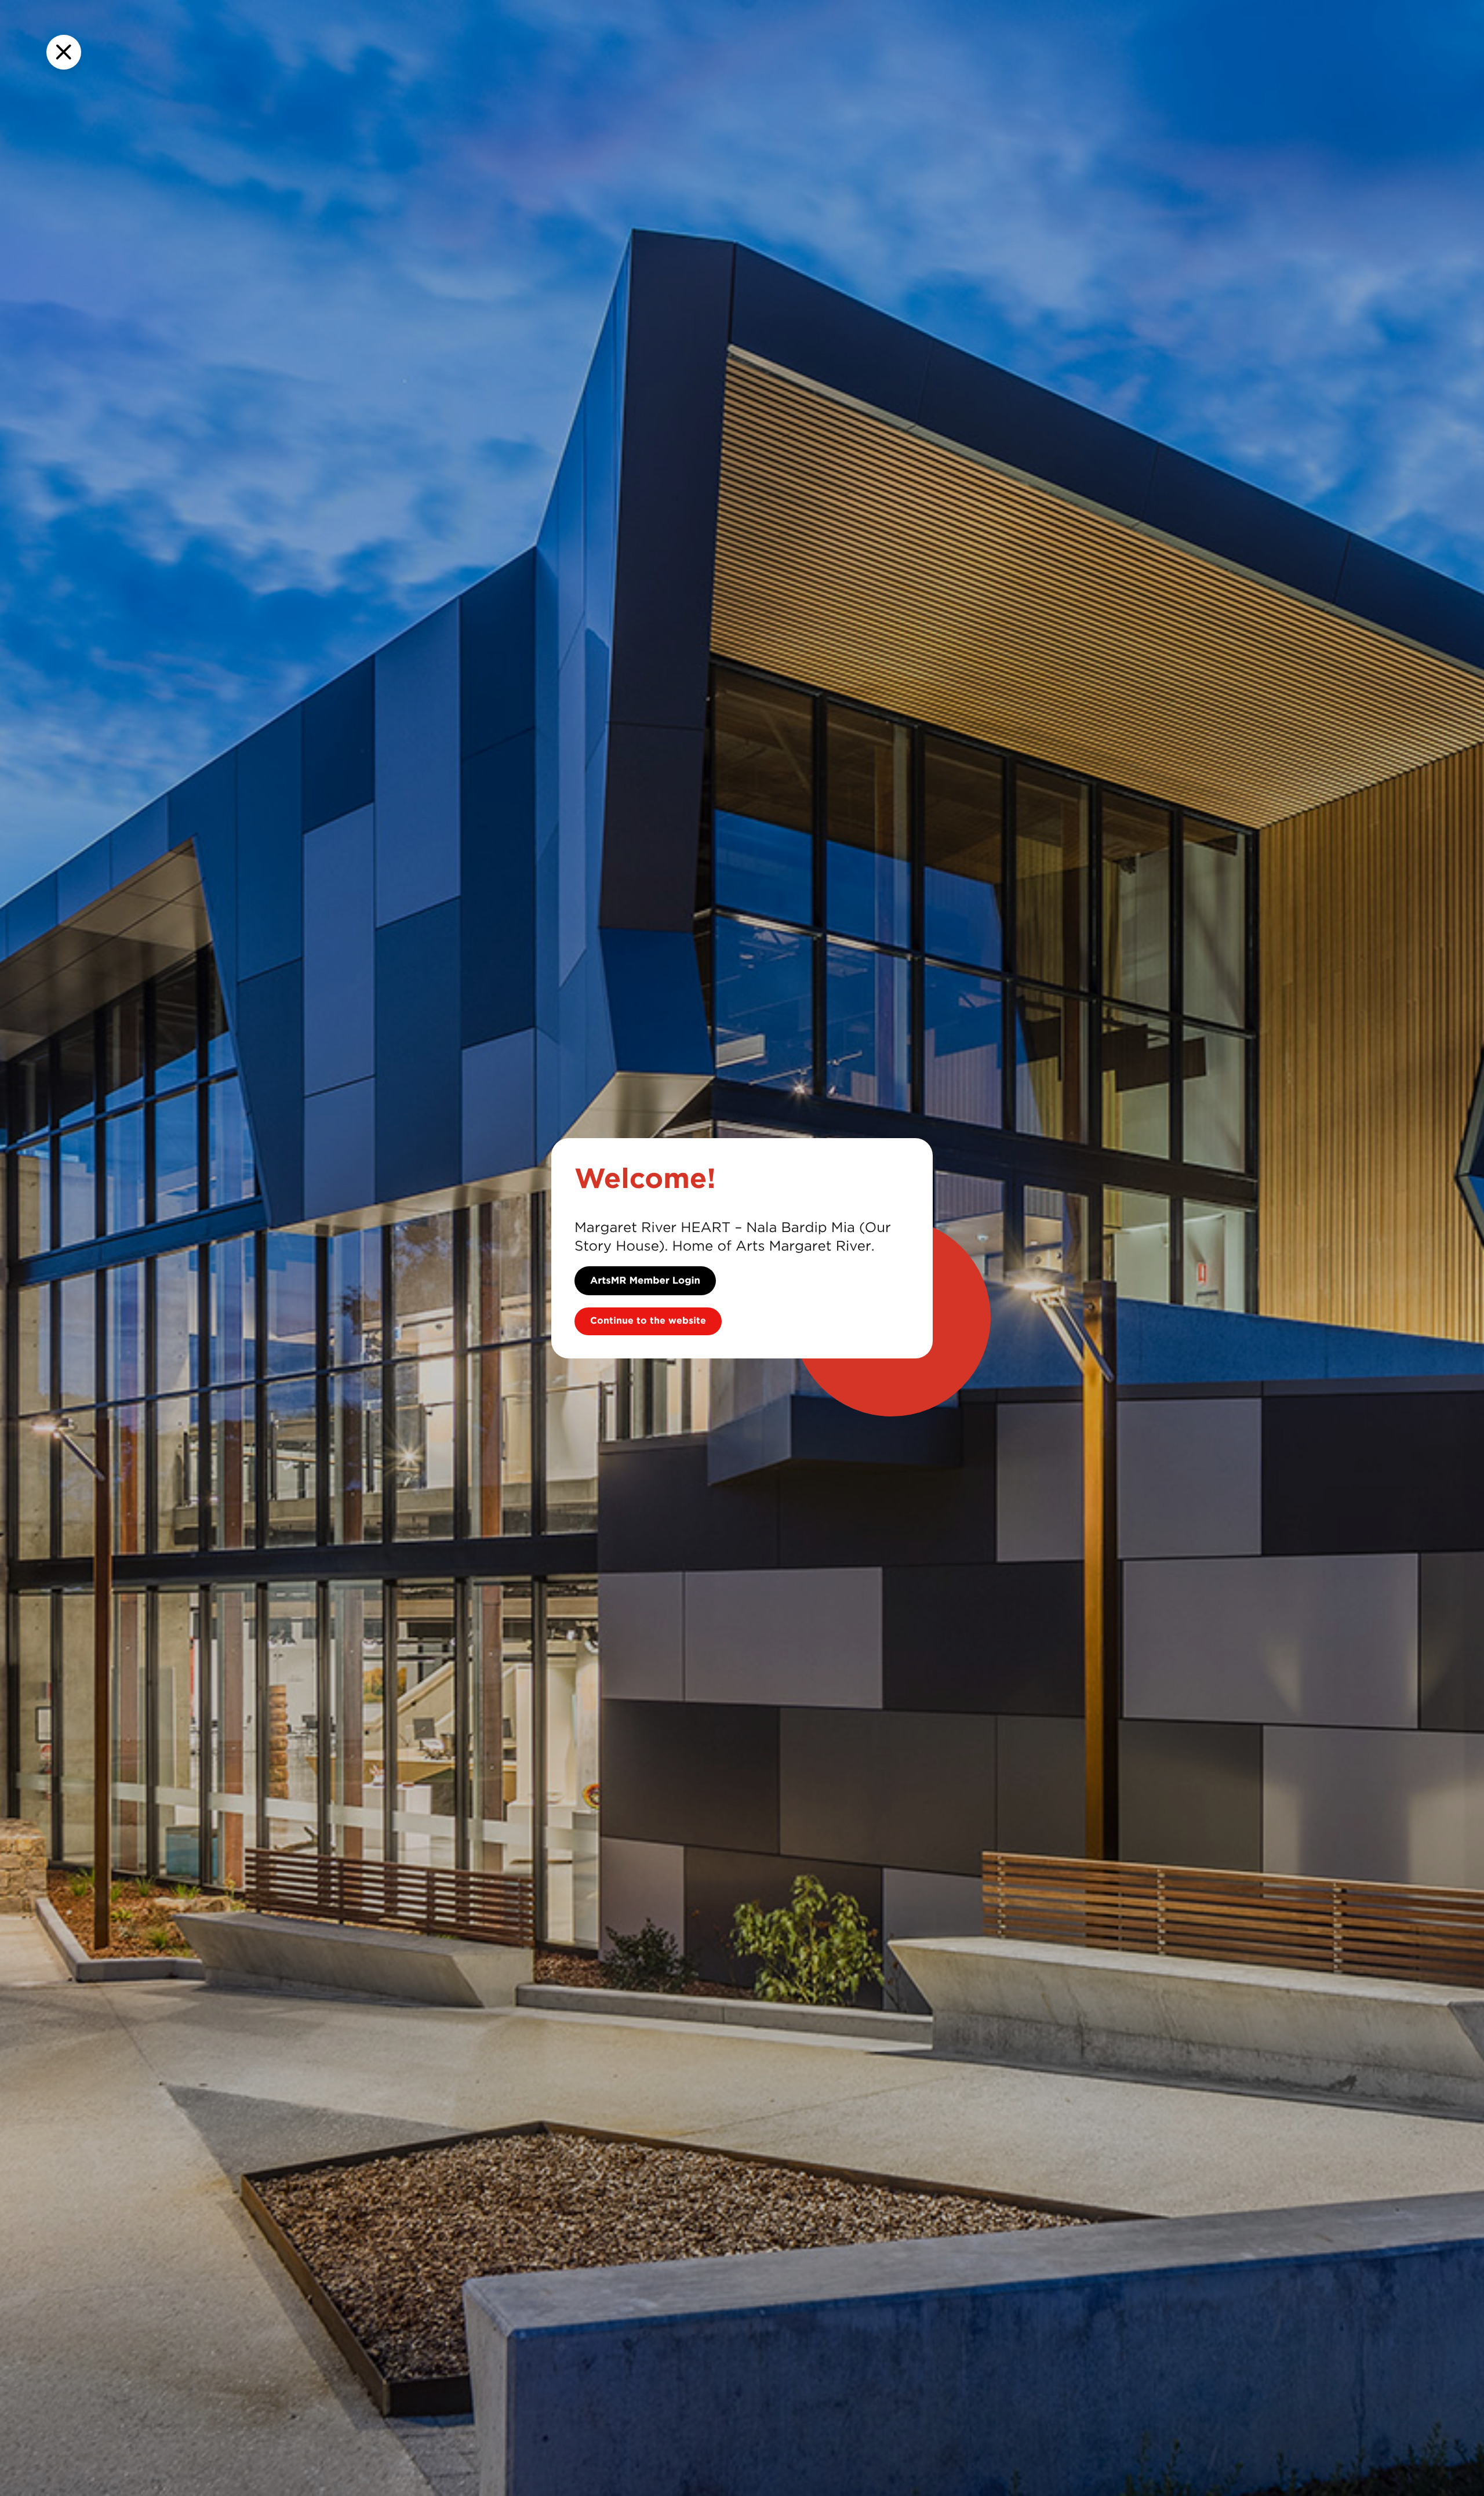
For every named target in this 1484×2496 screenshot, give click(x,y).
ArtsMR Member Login (645, 1281)
